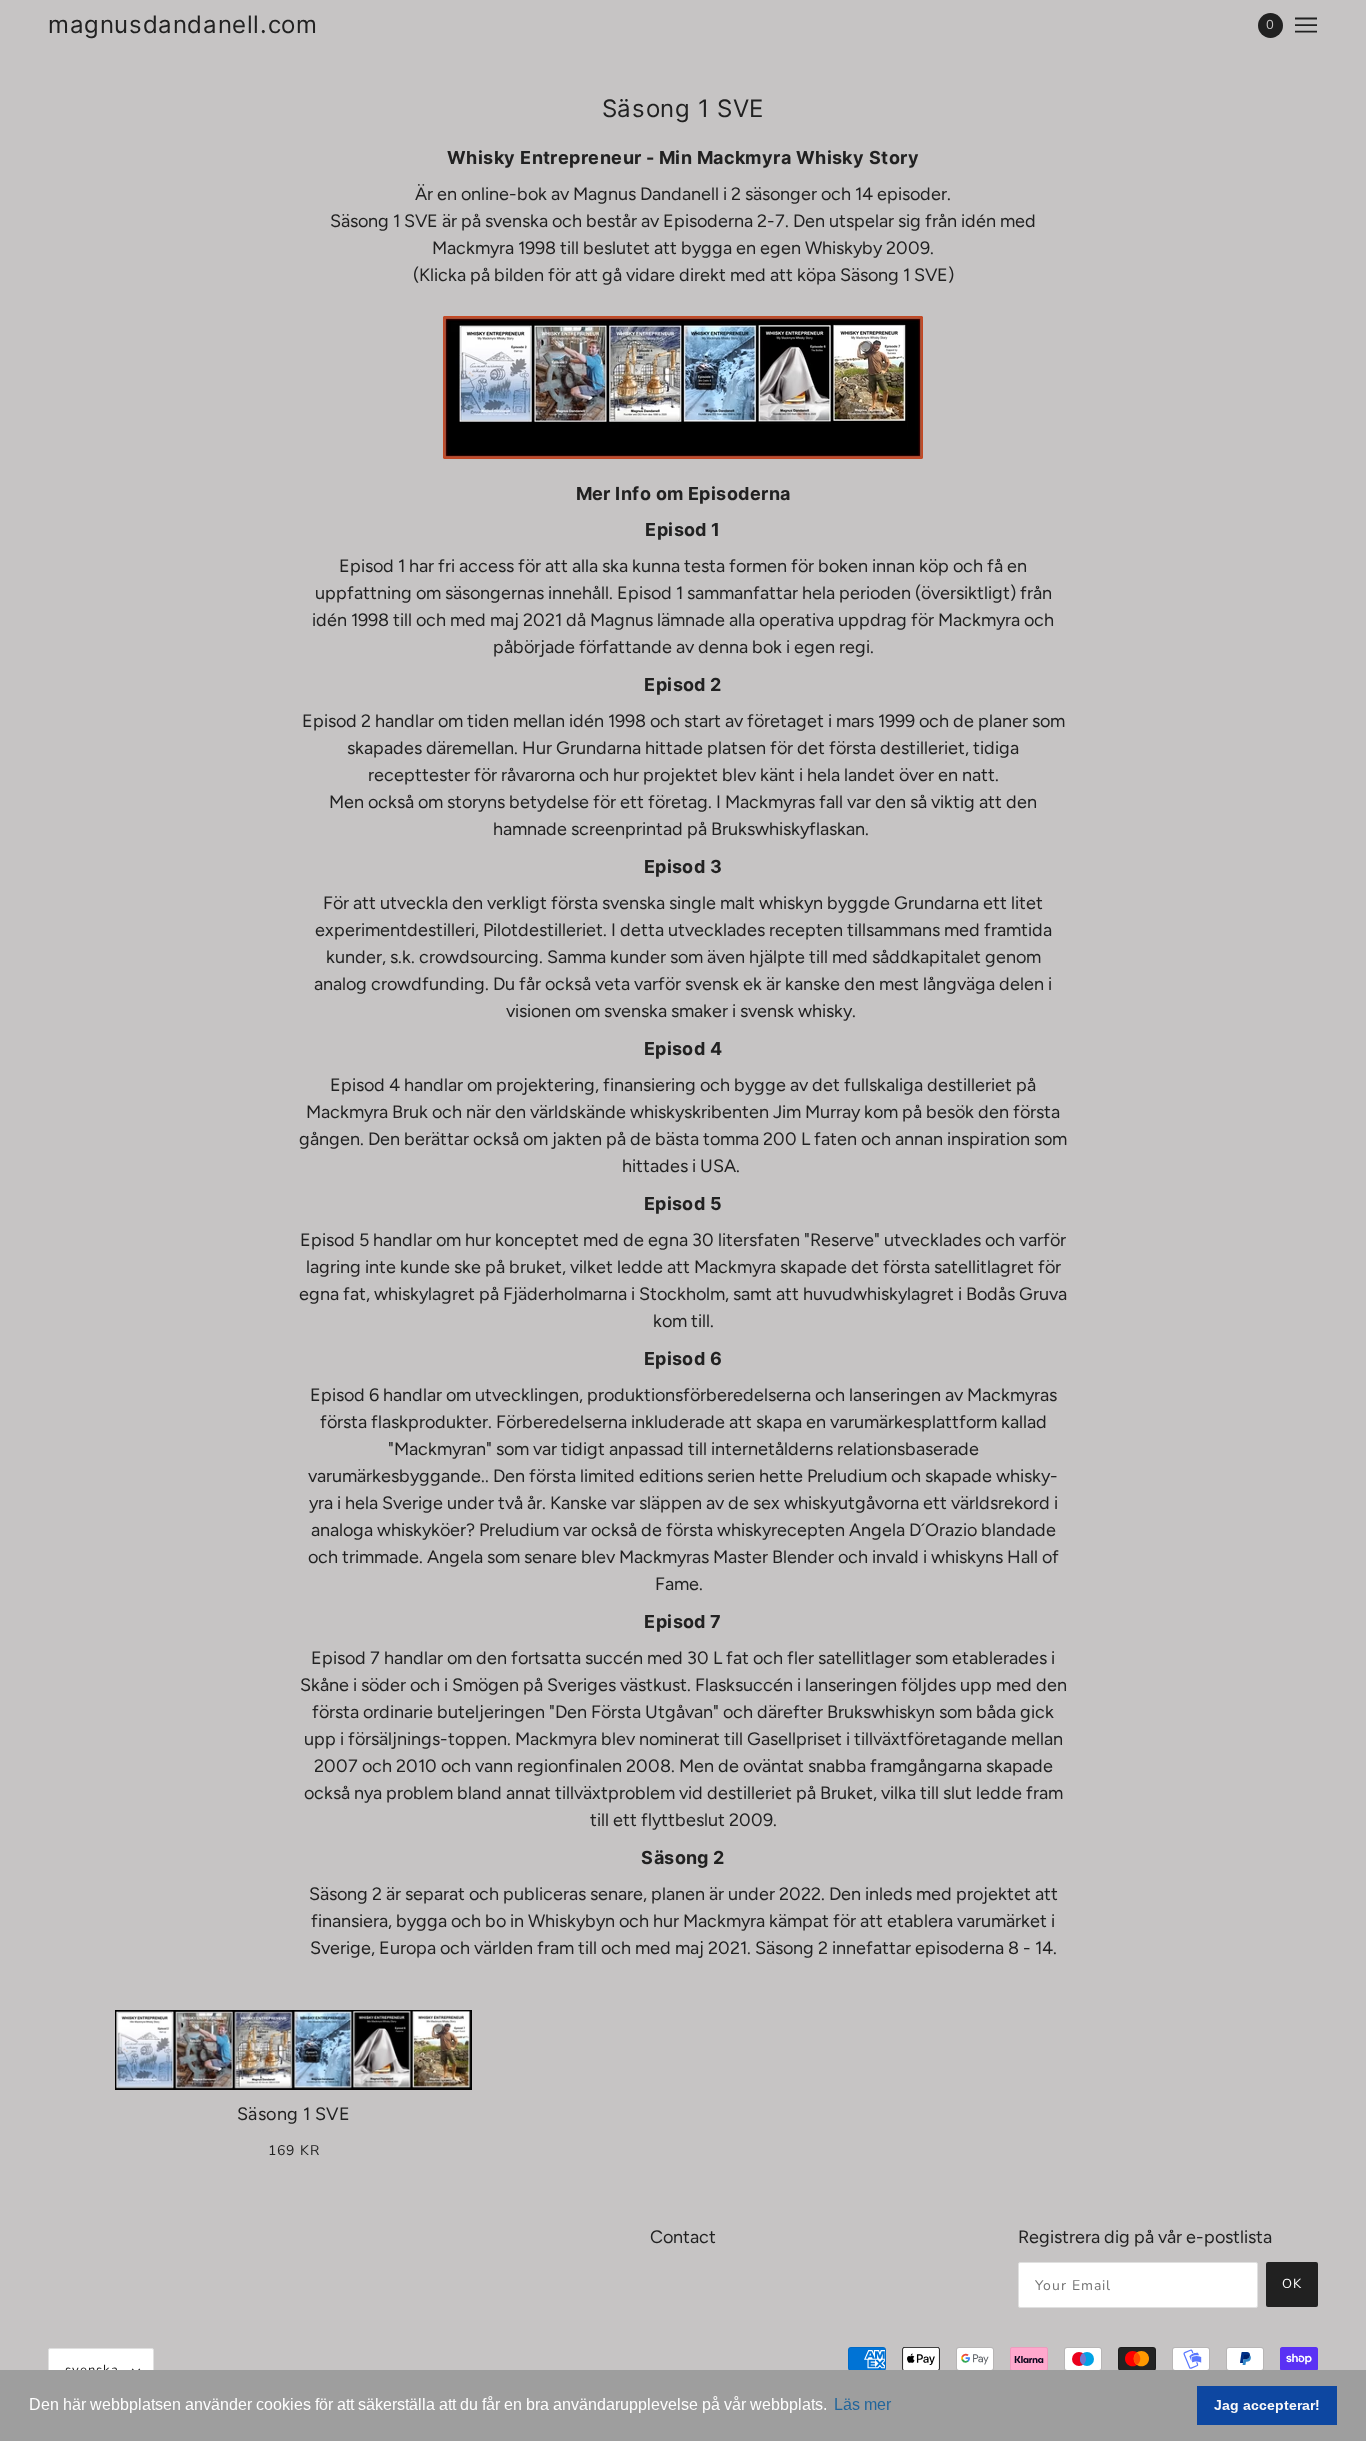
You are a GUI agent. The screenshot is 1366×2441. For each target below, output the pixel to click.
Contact (683, 2237)
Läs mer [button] (862, 2404)
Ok (1292, 2284)
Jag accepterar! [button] (1267, 2405)
